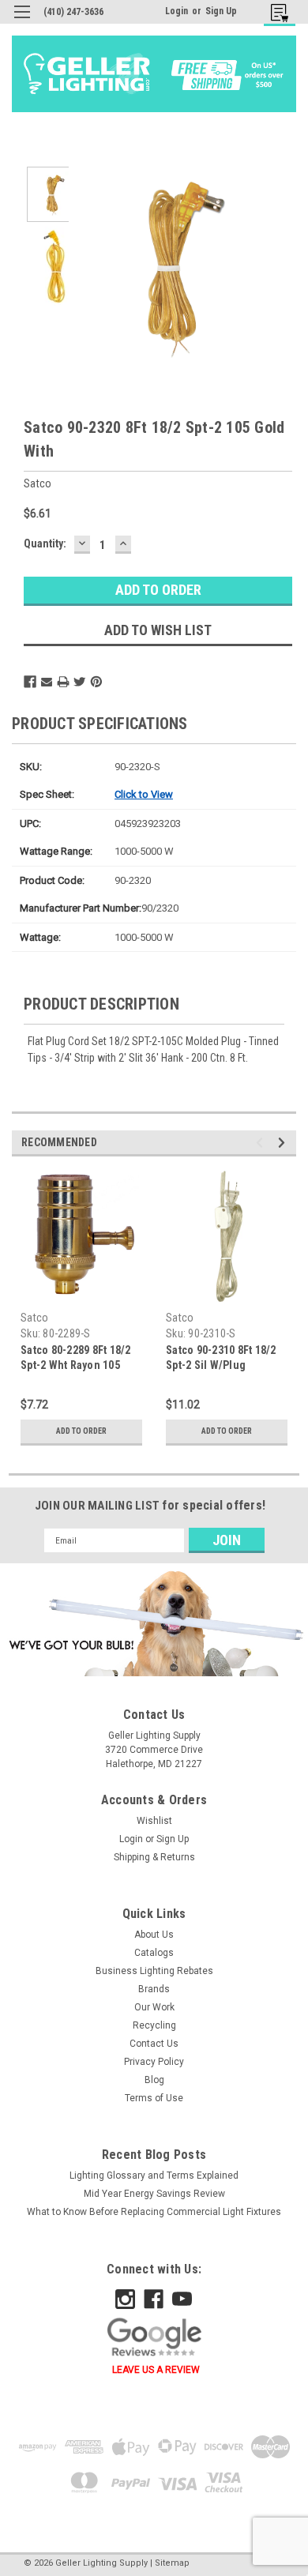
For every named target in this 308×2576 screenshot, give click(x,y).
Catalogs (154, 1953)
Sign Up (221, 11)
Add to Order (81, 1431)
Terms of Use (154, 2098)
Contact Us (154, 2044)
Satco (34, 1318)
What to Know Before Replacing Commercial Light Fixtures (154, 2212)
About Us (154, 1935)
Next (269, 265)
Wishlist (154, 1821)
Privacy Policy (154, 2062)
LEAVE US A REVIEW (156, 2370)
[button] (154, 1623)
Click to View (144, 794)
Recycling (154, 2025)
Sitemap (172, 2563)
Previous (95, 265)
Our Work (154, 2007)
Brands (154, 1989)
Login (177, 11)
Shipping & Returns (154, 1857)
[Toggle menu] (22, 22)
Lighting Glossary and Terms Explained (154, 2175)
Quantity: (45, 543)
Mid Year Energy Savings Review (154, 2194)
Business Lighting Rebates (154, 1971)
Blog (154, 2080)
